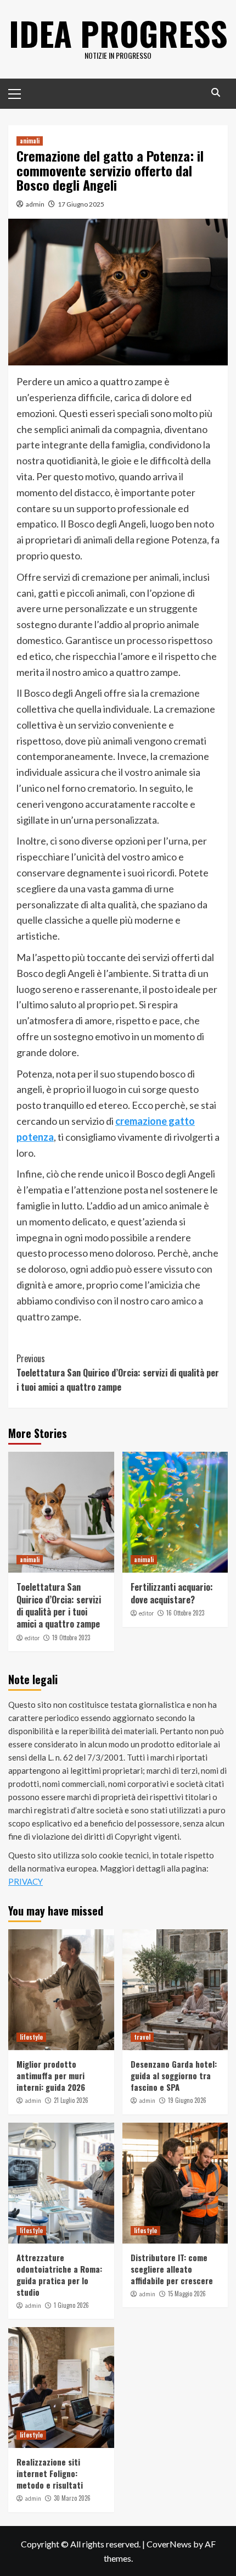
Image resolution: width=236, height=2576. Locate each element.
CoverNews (169, 2544)
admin (35, 204)
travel (142, 2037)
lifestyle (31, 2037)
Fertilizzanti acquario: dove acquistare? (172, 1593)
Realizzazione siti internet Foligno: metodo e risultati (50, 2473)
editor (32, 1638)
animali (30, 141)
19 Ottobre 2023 (71, 1637)
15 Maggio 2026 (187, 2294)
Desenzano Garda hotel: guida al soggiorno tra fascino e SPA (174, 2075)
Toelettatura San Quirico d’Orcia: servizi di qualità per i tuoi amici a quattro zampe (118, 1372)
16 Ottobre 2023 (185, 1613)
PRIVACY (26, 1881)
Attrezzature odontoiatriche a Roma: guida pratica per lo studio (59, 2275)
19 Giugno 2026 (187, 2100)
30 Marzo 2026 (72, 2498)
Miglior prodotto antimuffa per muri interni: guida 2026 (51, 2075)
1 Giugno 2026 (71, 2305)
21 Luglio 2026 (71, 2100)
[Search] (215, 93)
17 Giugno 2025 (81, 204)
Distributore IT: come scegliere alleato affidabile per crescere (172, 2269)
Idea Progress (118, 33)
